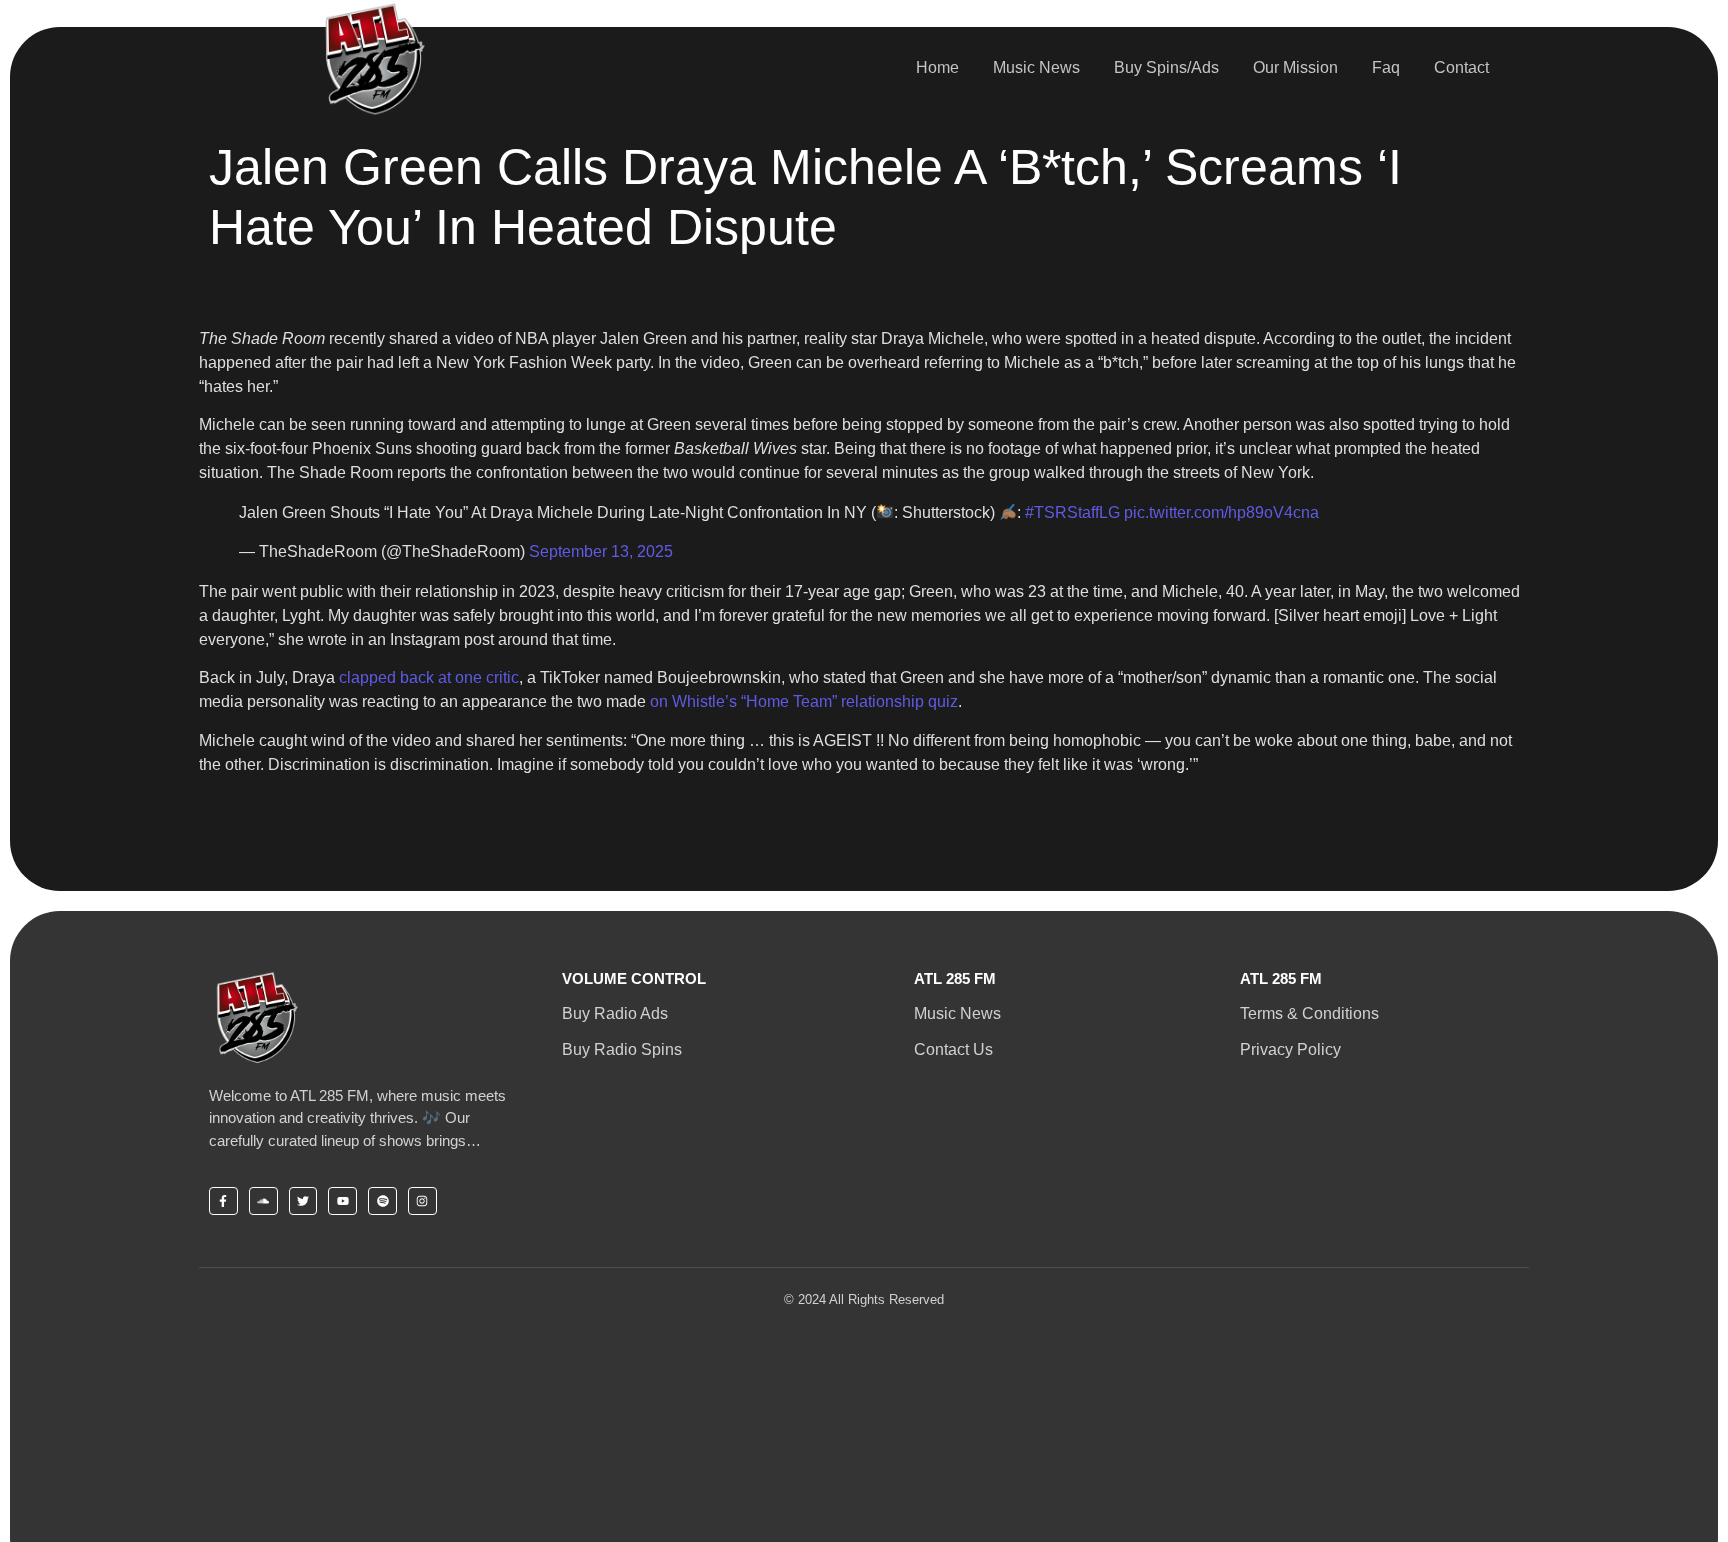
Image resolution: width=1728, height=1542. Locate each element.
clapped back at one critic (429, 677)
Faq (1386, 67)
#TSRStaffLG (1072, 512)
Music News (1036, 67)
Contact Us (953, 1049)
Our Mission (1295, 67)
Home (937, 67)
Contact (1461, 67)
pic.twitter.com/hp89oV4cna (1221, 512)
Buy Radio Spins (622, 1049)
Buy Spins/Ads (1166, 67)
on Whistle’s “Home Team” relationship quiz (804, 701)
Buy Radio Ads (615, 1013)
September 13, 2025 (601, 551)
